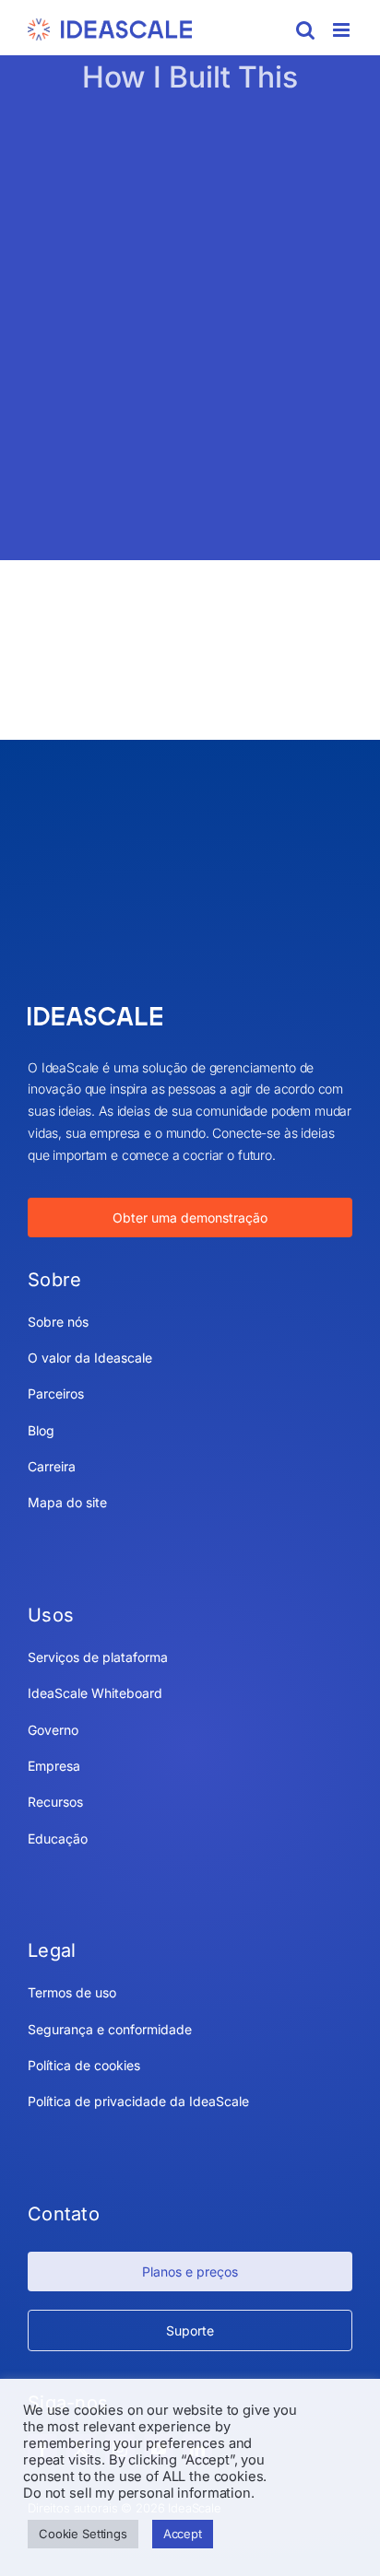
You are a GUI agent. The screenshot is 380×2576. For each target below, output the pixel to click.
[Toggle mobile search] (305, 30)
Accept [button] (183, 2534)
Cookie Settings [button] (83, 2534)
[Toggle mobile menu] (343, 30)
